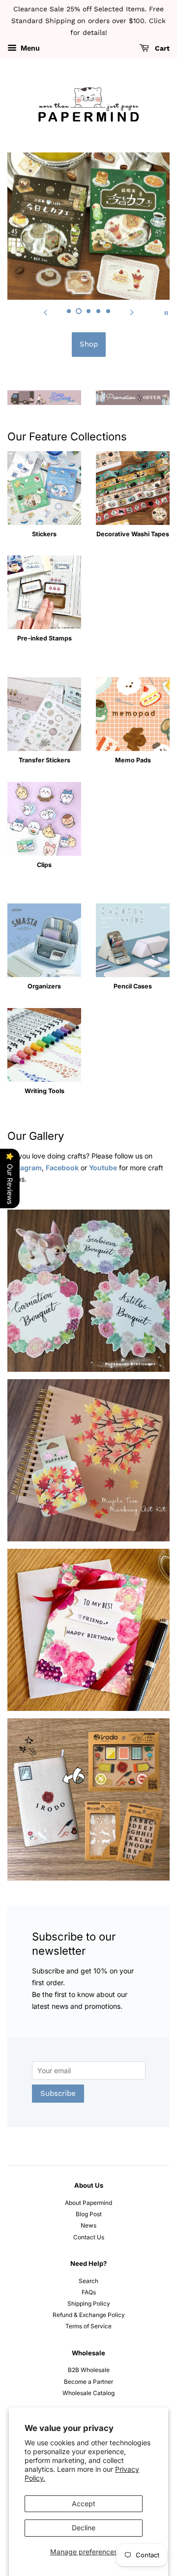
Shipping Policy (89, 2303)
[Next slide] (132, 312)
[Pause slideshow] (166, 312)
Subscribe (58, 2093)
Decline (84, 2528)
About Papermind (88, 2203)
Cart (161, 49)
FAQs (89, 2292)
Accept (84, 2504)
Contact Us (89, 2237)
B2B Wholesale (89, 2370)
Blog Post (89, 2214)
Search (88, 2281)
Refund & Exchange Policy (89, 2315)
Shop (89, 344)
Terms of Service (88, 2326)
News (88, 2225)
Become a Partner (88, 2382)
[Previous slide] (45, 312)
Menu (29, 48)
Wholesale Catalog (88, 2393)
